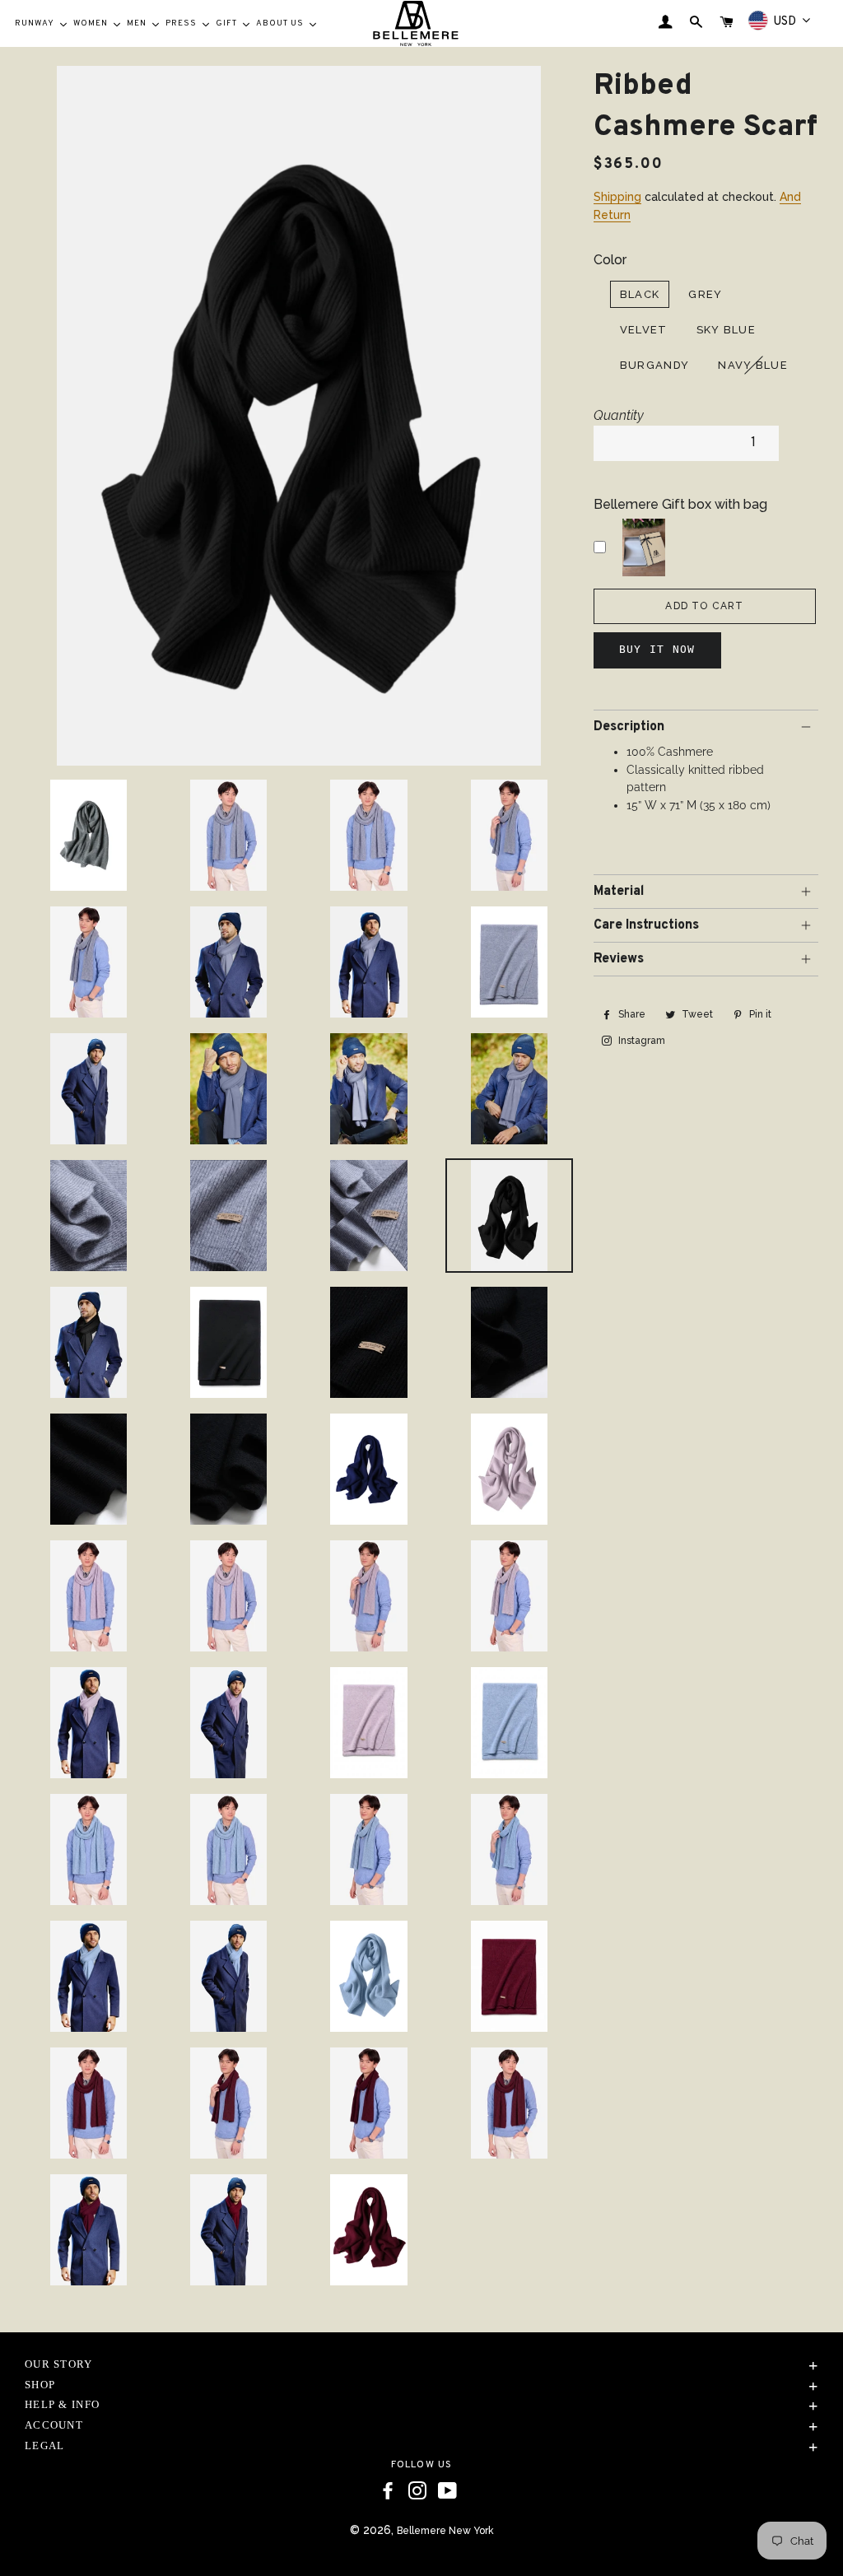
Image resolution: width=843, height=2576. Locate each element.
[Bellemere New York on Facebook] (388, 2491)
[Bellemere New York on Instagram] (417, 2491)
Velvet (644, 330)
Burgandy (654, 365)
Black (640, 294)
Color (610, 260)
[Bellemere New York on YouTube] (447, 2491)
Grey (705, 294)
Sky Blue (726, 330)
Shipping (617, 197)
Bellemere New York (445, 2531)
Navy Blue (753, 365)
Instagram (640, 1041)
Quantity (619, 415)
